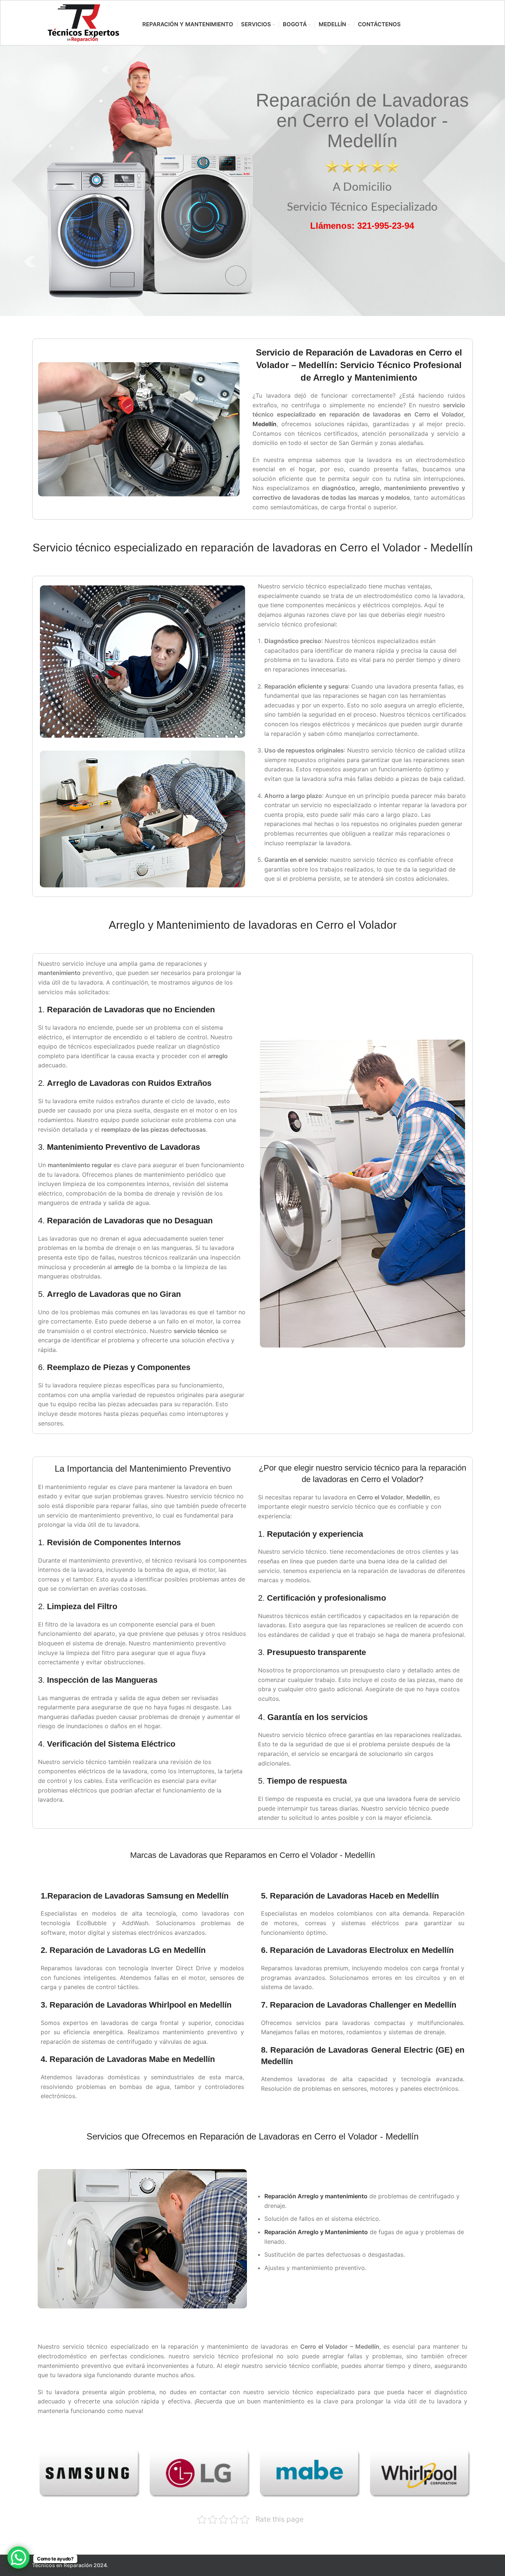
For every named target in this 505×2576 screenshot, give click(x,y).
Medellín (265, 424)
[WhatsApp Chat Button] (18, 2558)
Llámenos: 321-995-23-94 (362, 226)
